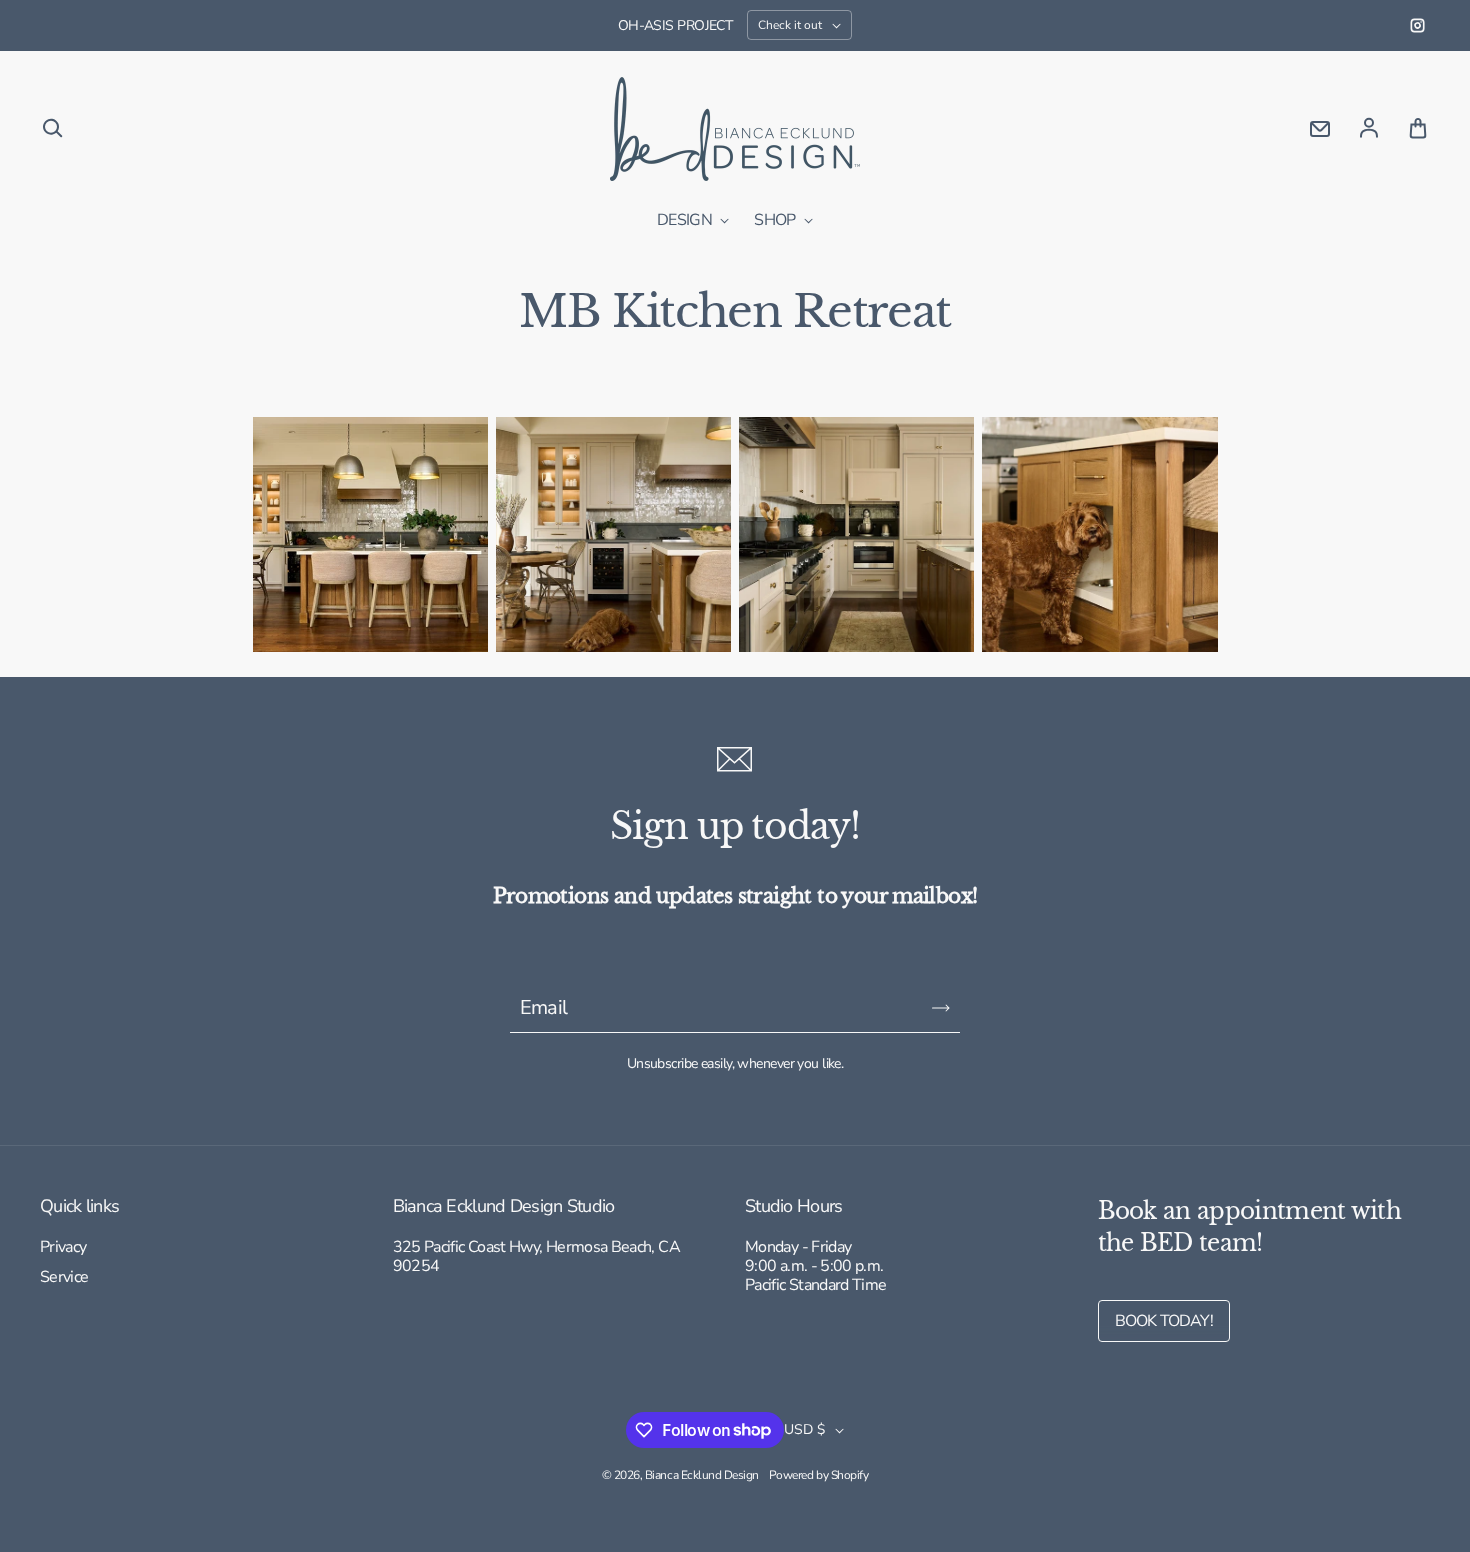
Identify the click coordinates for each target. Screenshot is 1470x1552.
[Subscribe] (676, 895)
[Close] (1055, 546)
